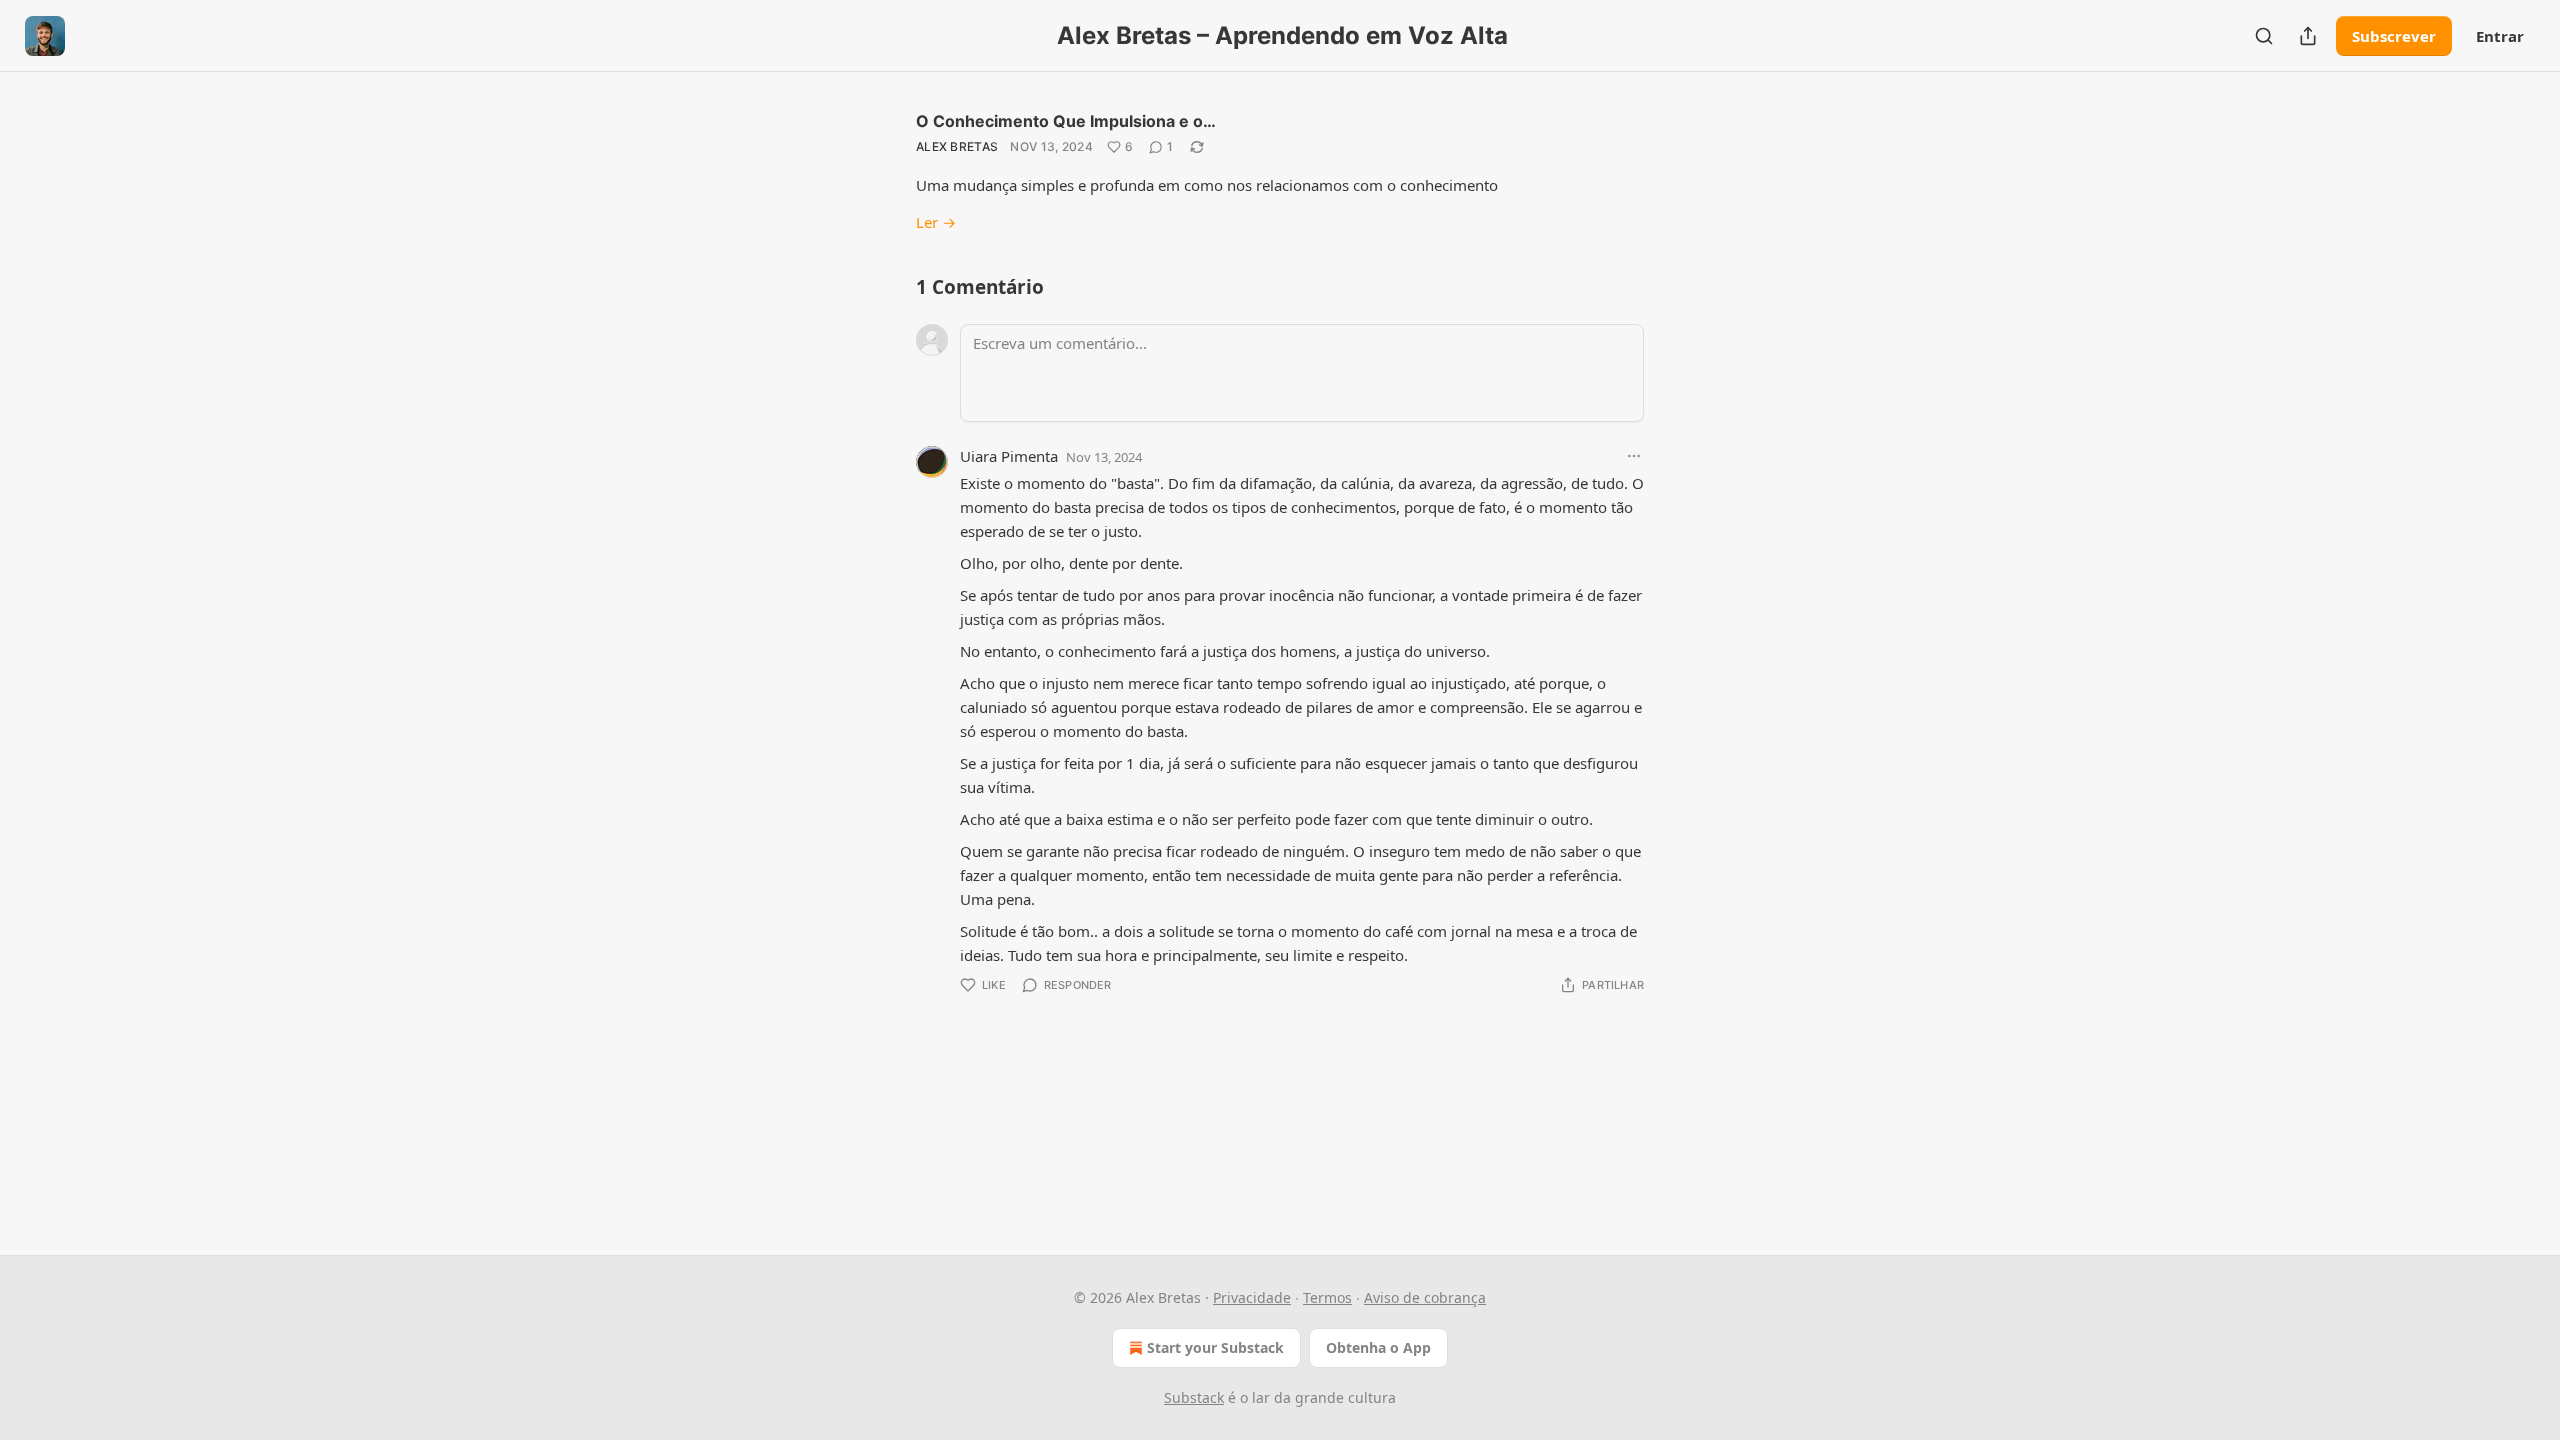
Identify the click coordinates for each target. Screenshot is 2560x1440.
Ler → (936, 222)
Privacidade (1252, 1297)
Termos (1327, 1297)
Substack (1194, 1397)
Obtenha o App (1378, 1347)
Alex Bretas (957, 146)
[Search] (2264, 36)
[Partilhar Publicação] (2308, 36)
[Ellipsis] (1634, 456)
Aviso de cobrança (1425, 1297)
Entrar (2500, 36)
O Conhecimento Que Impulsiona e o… (1066, 121)
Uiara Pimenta (1009, 456)
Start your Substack (1215, 1347)
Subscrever (2394, 36)
